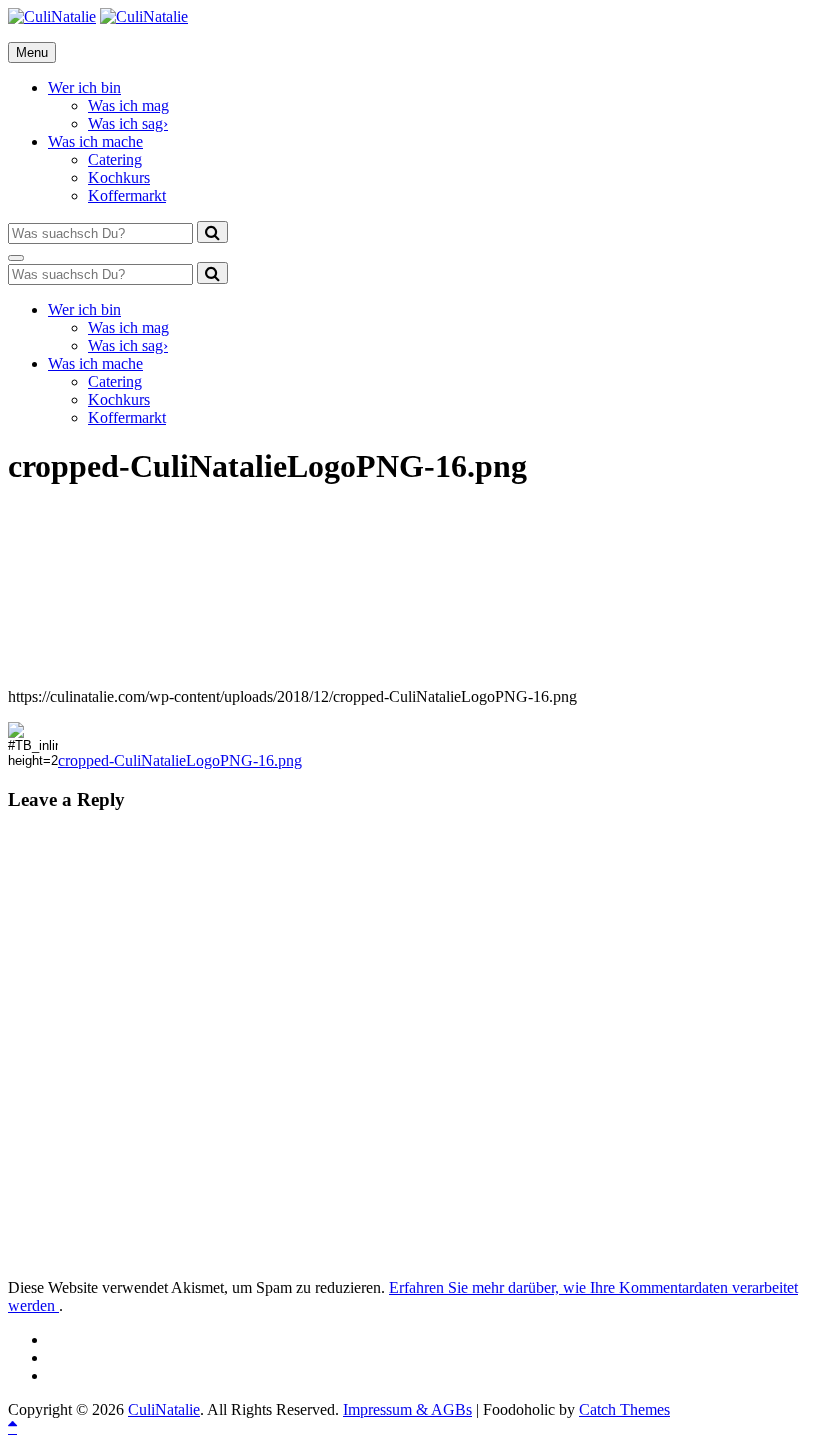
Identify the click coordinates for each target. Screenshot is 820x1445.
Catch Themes (624, 1409)
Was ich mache (95, 141)
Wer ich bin (84, 87)
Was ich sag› (128, 123)
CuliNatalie (164, 1409)
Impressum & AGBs (407, 1409)
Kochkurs (119, 177)
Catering (115, 159)
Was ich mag (128, 105)
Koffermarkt (127, 195)
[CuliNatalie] (144, 16)
